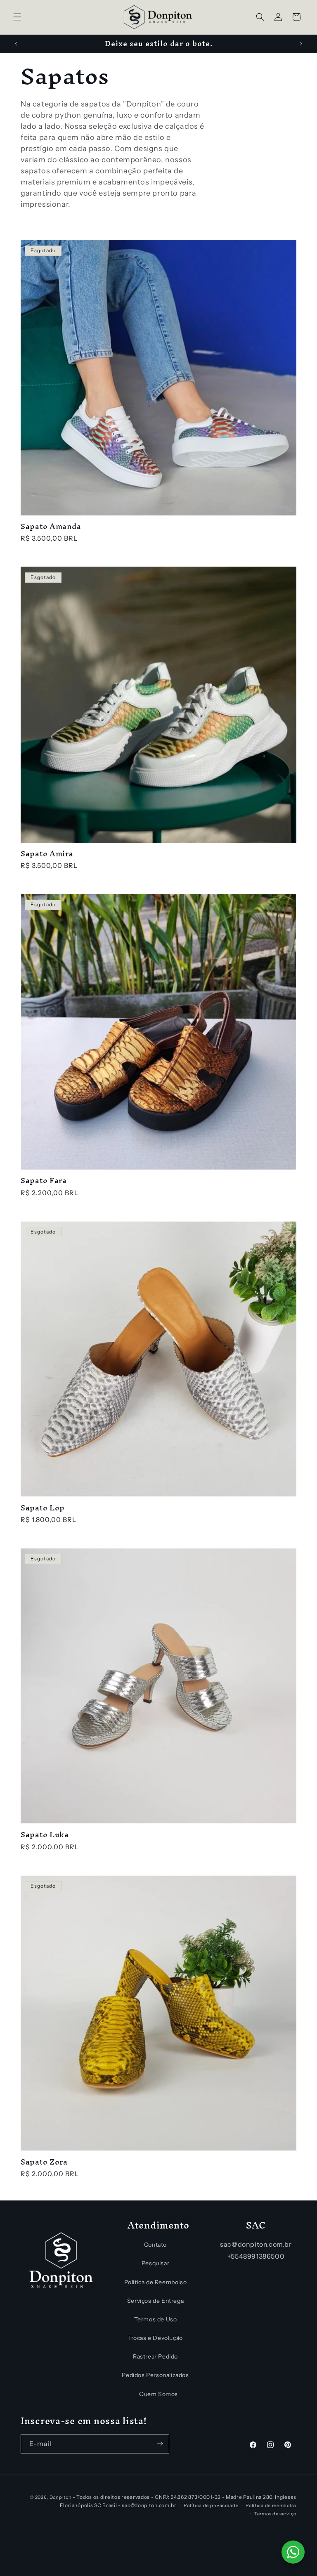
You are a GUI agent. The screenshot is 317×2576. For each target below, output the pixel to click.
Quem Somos (158, 2394)
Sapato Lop (43, 1508)
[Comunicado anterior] (16, 44)
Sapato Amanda (51, 526)
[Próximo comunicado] (301, 44)
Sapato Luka (45, 1835)
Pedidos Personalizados (155, 2375)
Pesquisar (155, 2263)
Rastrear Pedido (155, 2356)
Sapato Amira (47, 854)
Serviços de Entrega (155, 2301)
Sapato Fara (44, 1180)
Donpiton (61, 2497)
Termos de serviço (275, 2514)
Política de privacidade (211, 2505)
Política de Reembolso (156, 2282)
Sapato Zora (44, 2162)
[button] (17, 17)
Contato (155, 2245)
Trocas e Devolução (155, 2338)
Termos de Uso (156, 2319)
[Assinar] (160, 2444)
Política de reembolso (271, 2505)
